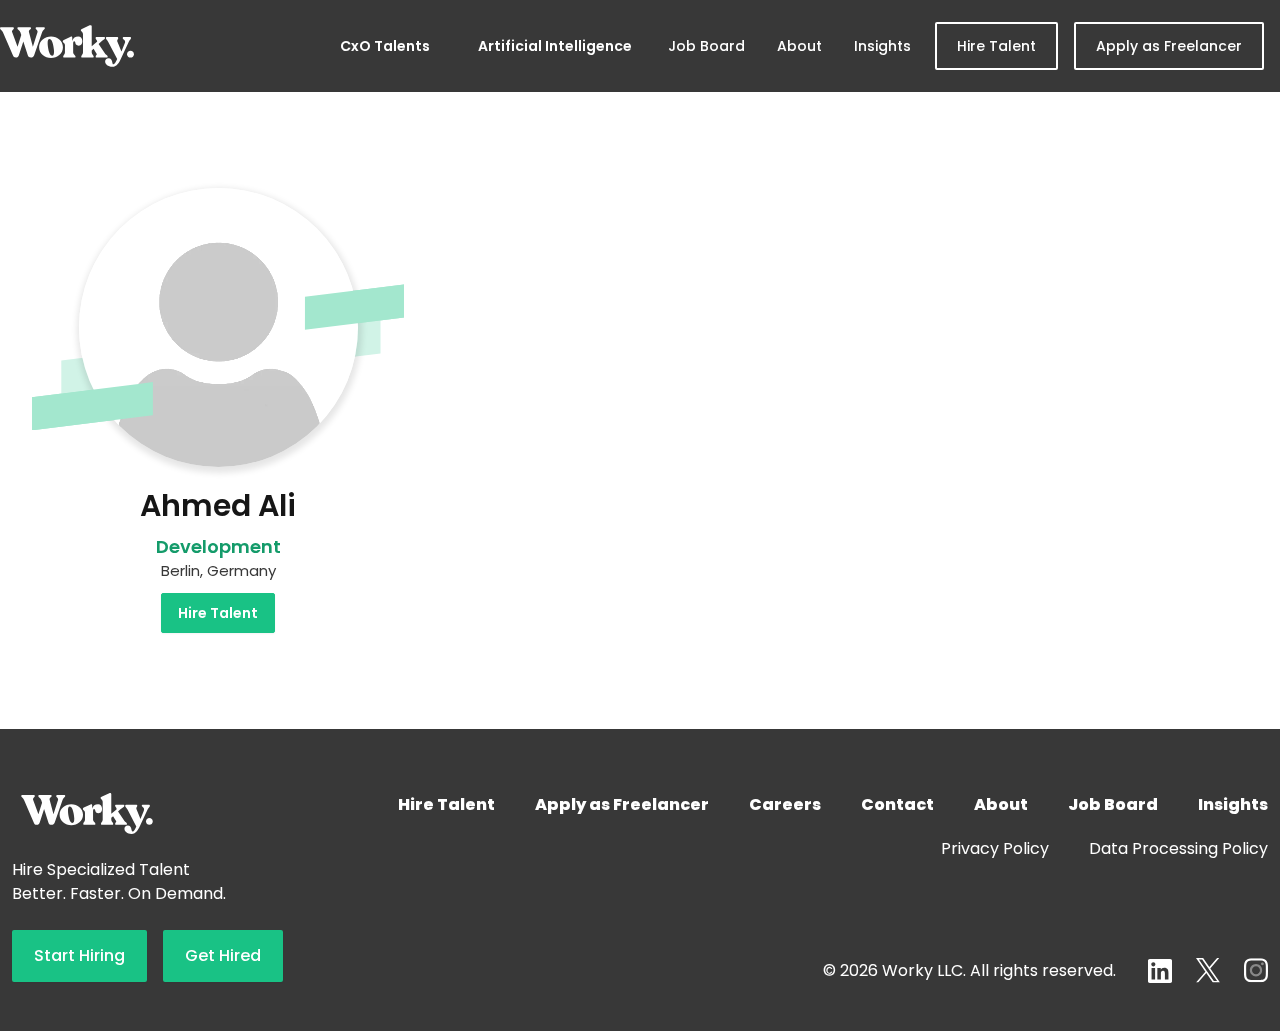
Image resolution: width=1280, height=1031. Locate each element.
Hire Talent (996, 46)
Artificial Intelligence (555, 46)
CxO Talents (385, 46)
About (799, 46)
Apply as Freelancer (1169, 46)
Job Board (706, 46)
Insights (882, 46)
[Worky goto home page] (67, 46)
